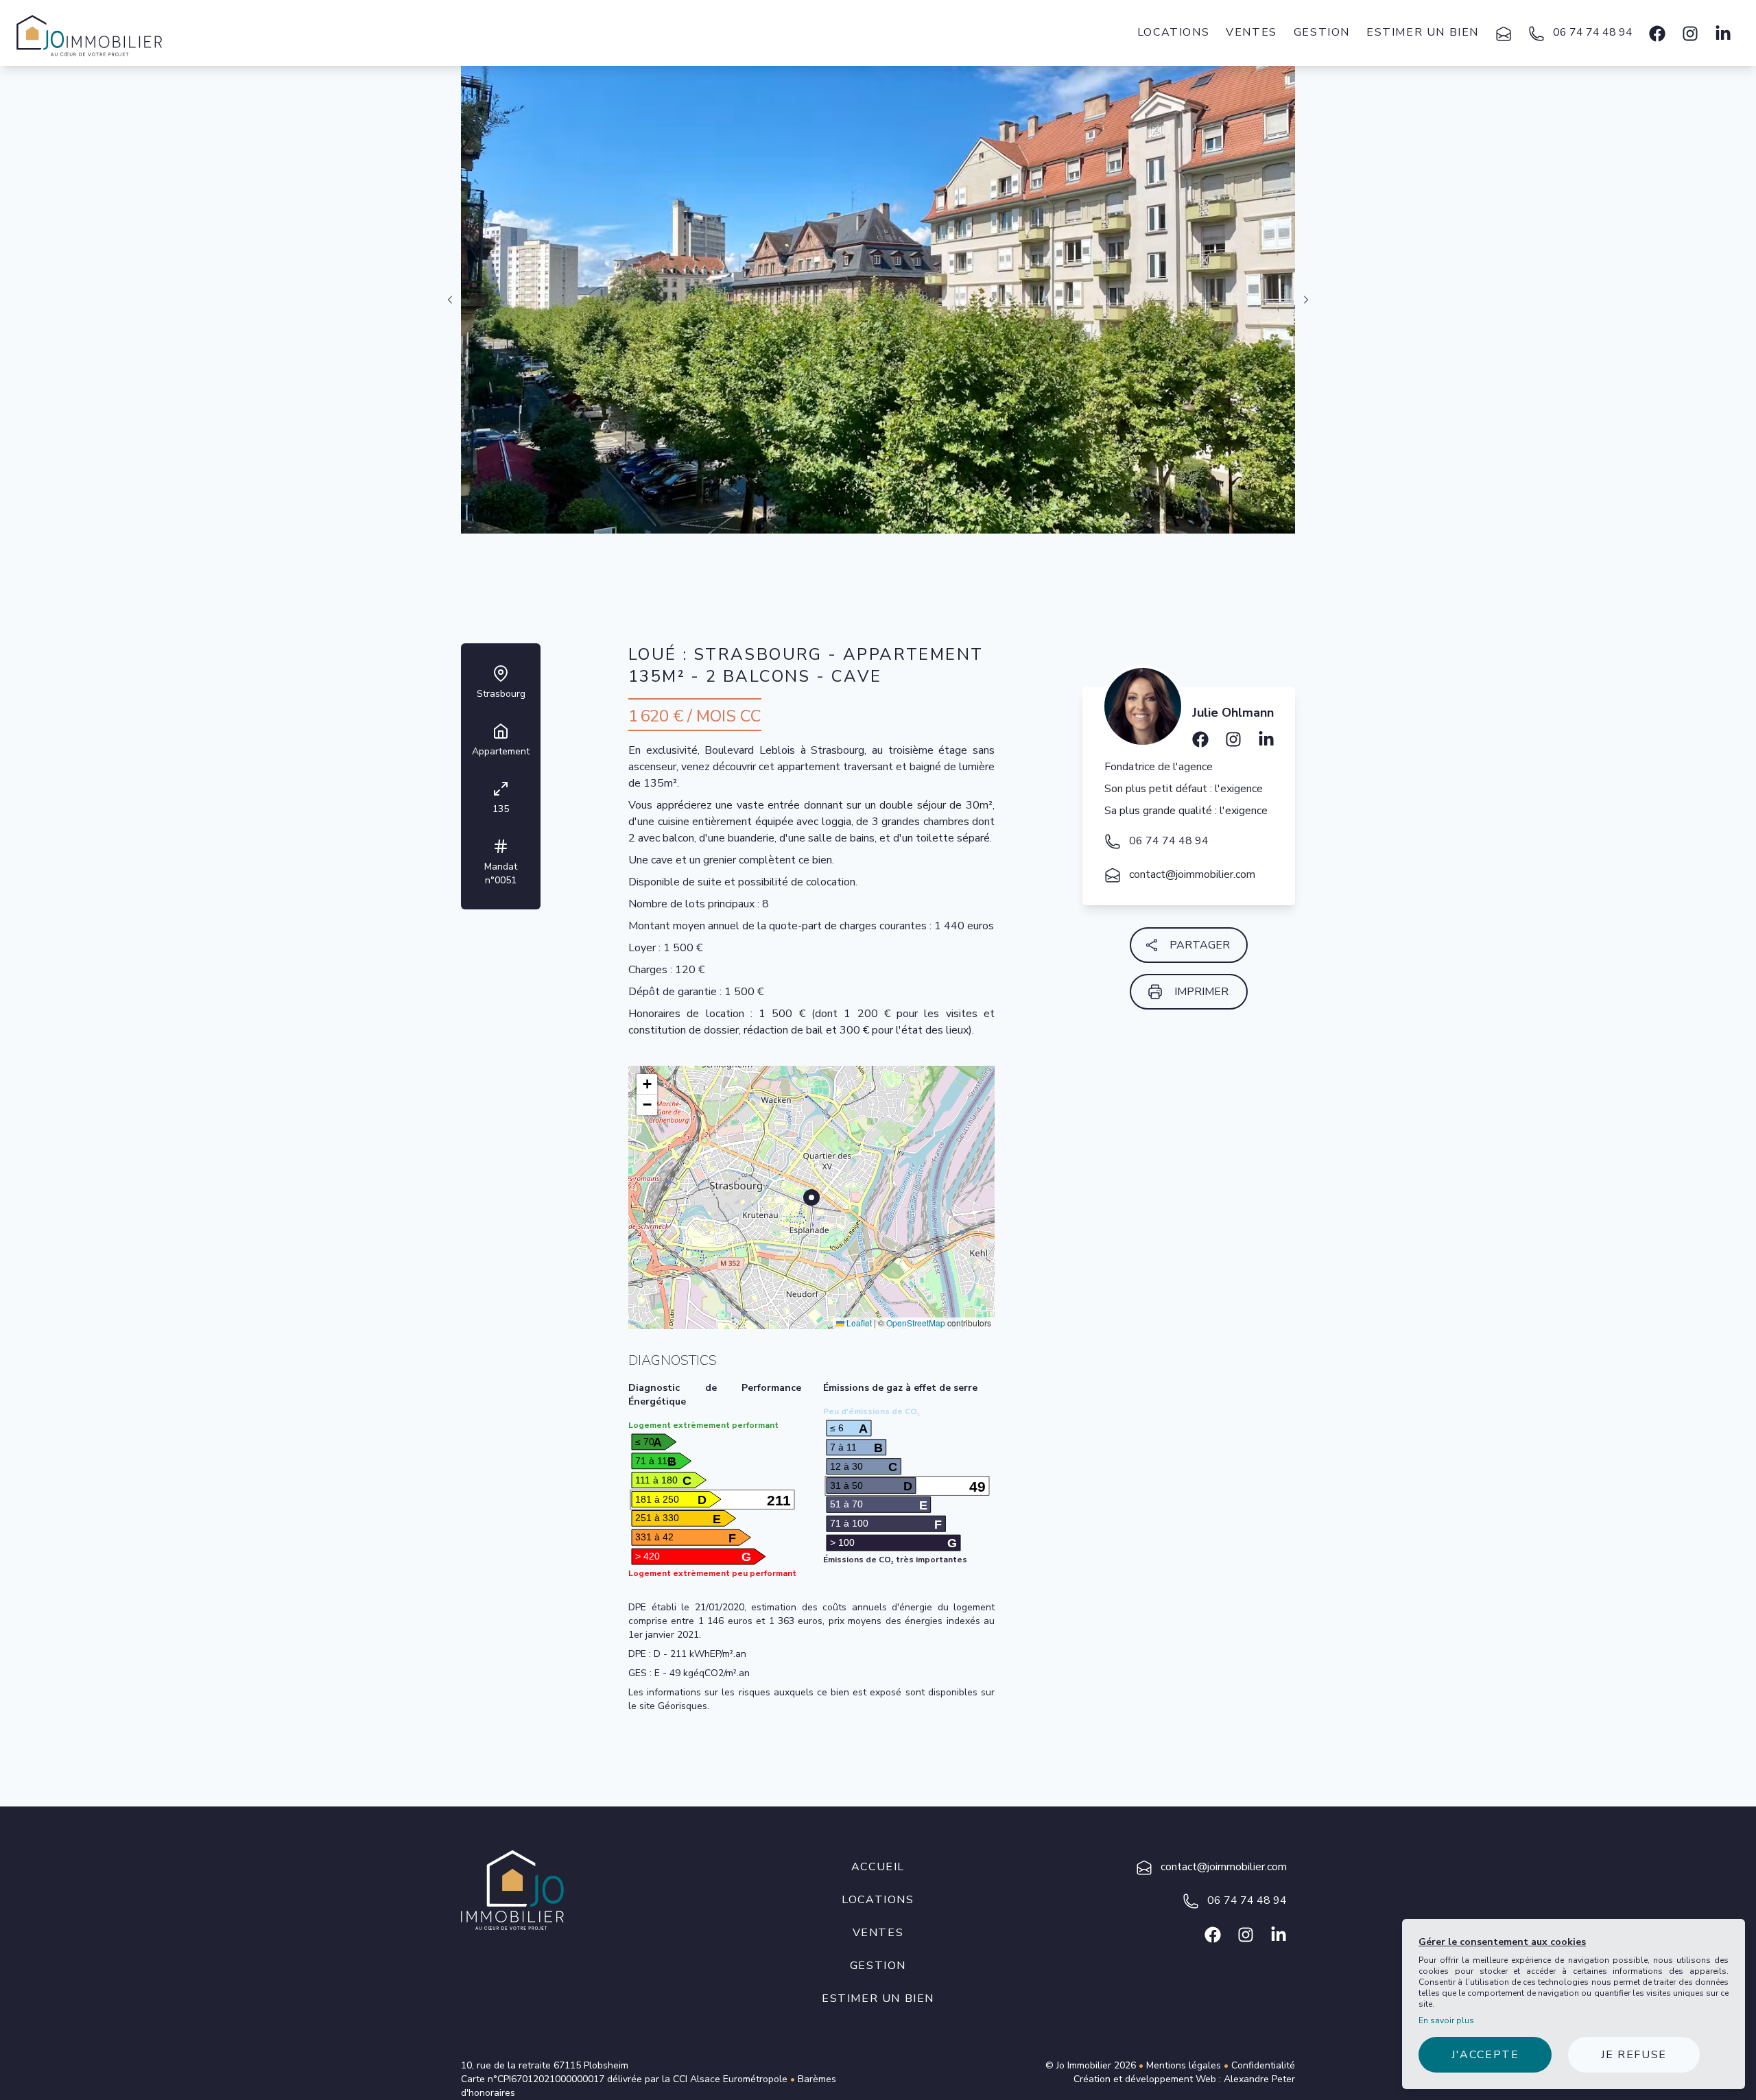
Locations (1173, 32)
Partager (1200, 945)
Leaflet (858, 1323)
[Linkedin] (1723, 33)
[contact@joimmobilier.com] (1504, 33)
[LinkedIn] (1266, 735)
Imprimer (1201, 992)
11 (919, 548)
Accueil (878, 1867)
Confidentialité (1263, 2065)
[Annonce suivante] (1306, 300)
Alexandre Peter (1259, 2079)
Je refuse (1634, 2055)
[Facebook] (1657, 33)
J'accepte (1485, 2055)
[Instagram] (1690, 33)
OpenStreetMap (916, 1323)
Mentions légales (1184, 2065)
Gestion (1322, 32)
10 (911, 548)
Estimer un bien (1423, 32)
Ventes (1251, 32)
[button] (647, 1084)
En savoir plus (1446, 2020)
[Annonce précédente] (450, 300)
